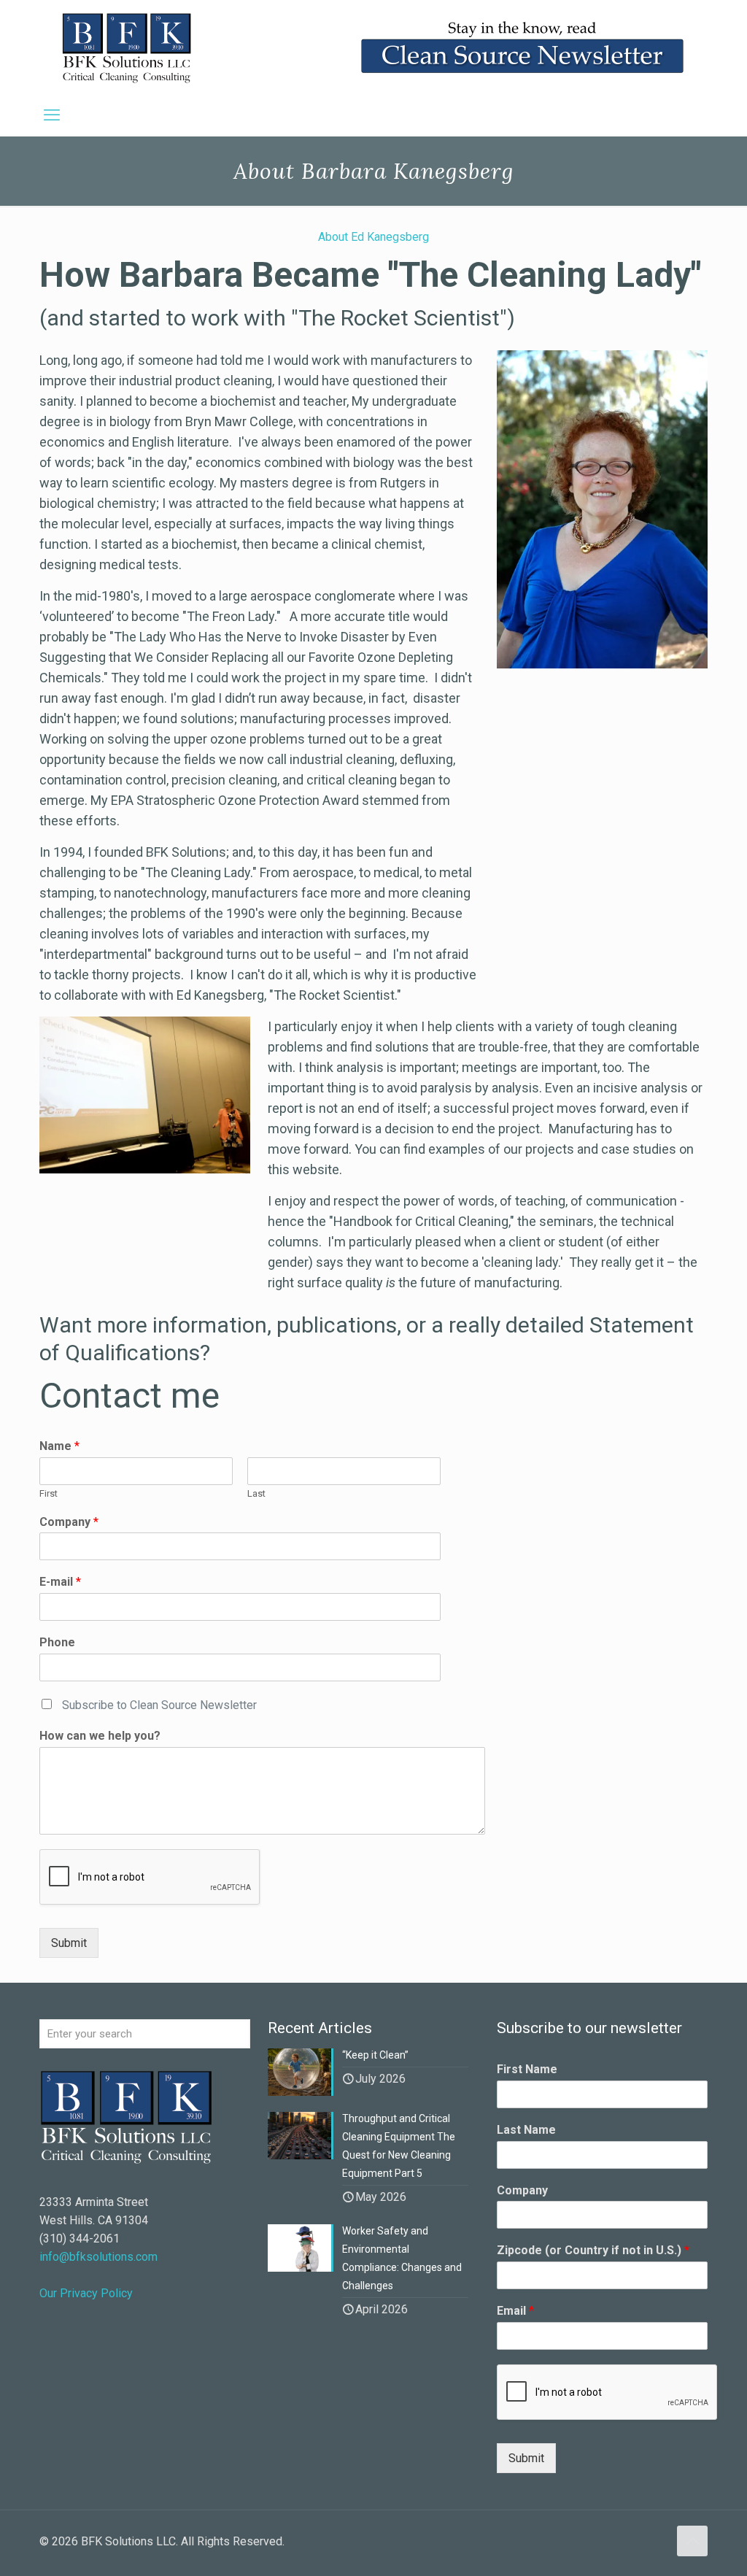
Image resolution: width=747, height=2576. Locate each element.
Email (515, 2311)
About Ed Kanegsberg (373, 237)
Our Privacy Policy (86, 2293)
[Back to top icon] (692, 2541)
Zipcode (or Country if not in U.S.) (593, 2250)
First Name (527, 2069)
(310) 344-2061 (80, 2238)
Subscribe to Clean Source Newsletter (159, 1705)
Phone (57, 1642)
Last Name (526, 2130)
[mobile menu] (52, 115)
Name (59, 1446)
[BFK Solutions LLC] (127, 47)
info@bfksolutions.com (98, 2257)
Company (69, 1522)
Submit (69, 1943)
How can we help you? (100, 1736)
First (49, 1493)
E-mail (60, 1582)
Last (256, 1493)
